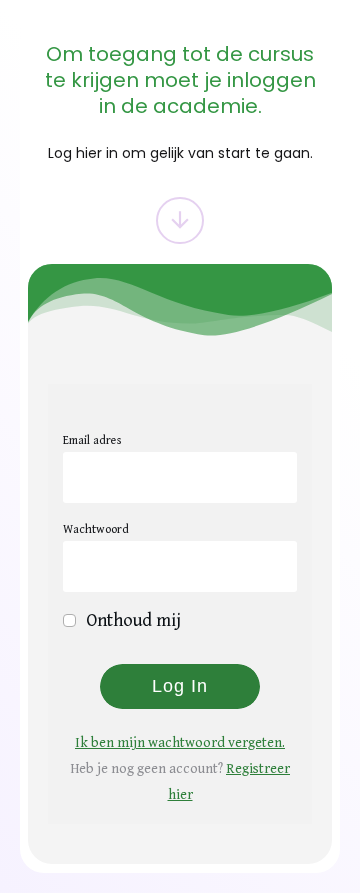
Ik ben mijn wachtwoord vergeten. (180, 743)
